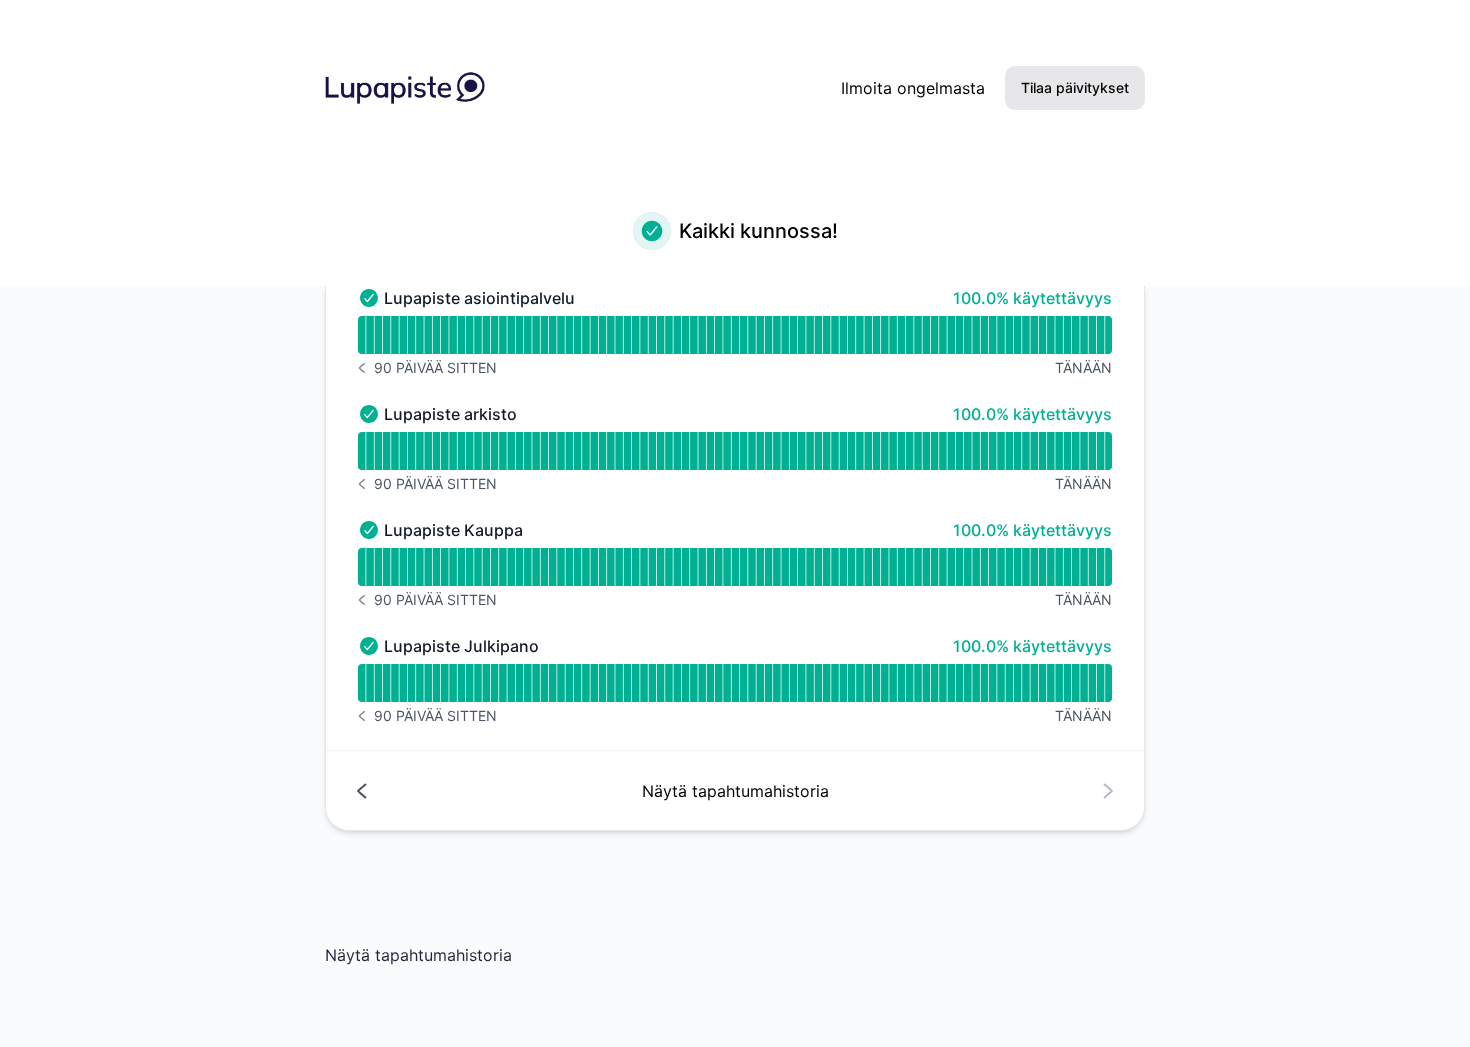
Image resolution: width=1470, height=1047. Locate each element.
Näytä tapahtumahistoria (418, 955)
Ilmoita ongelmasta (913, 88)
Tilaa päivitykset (1075, 87)
